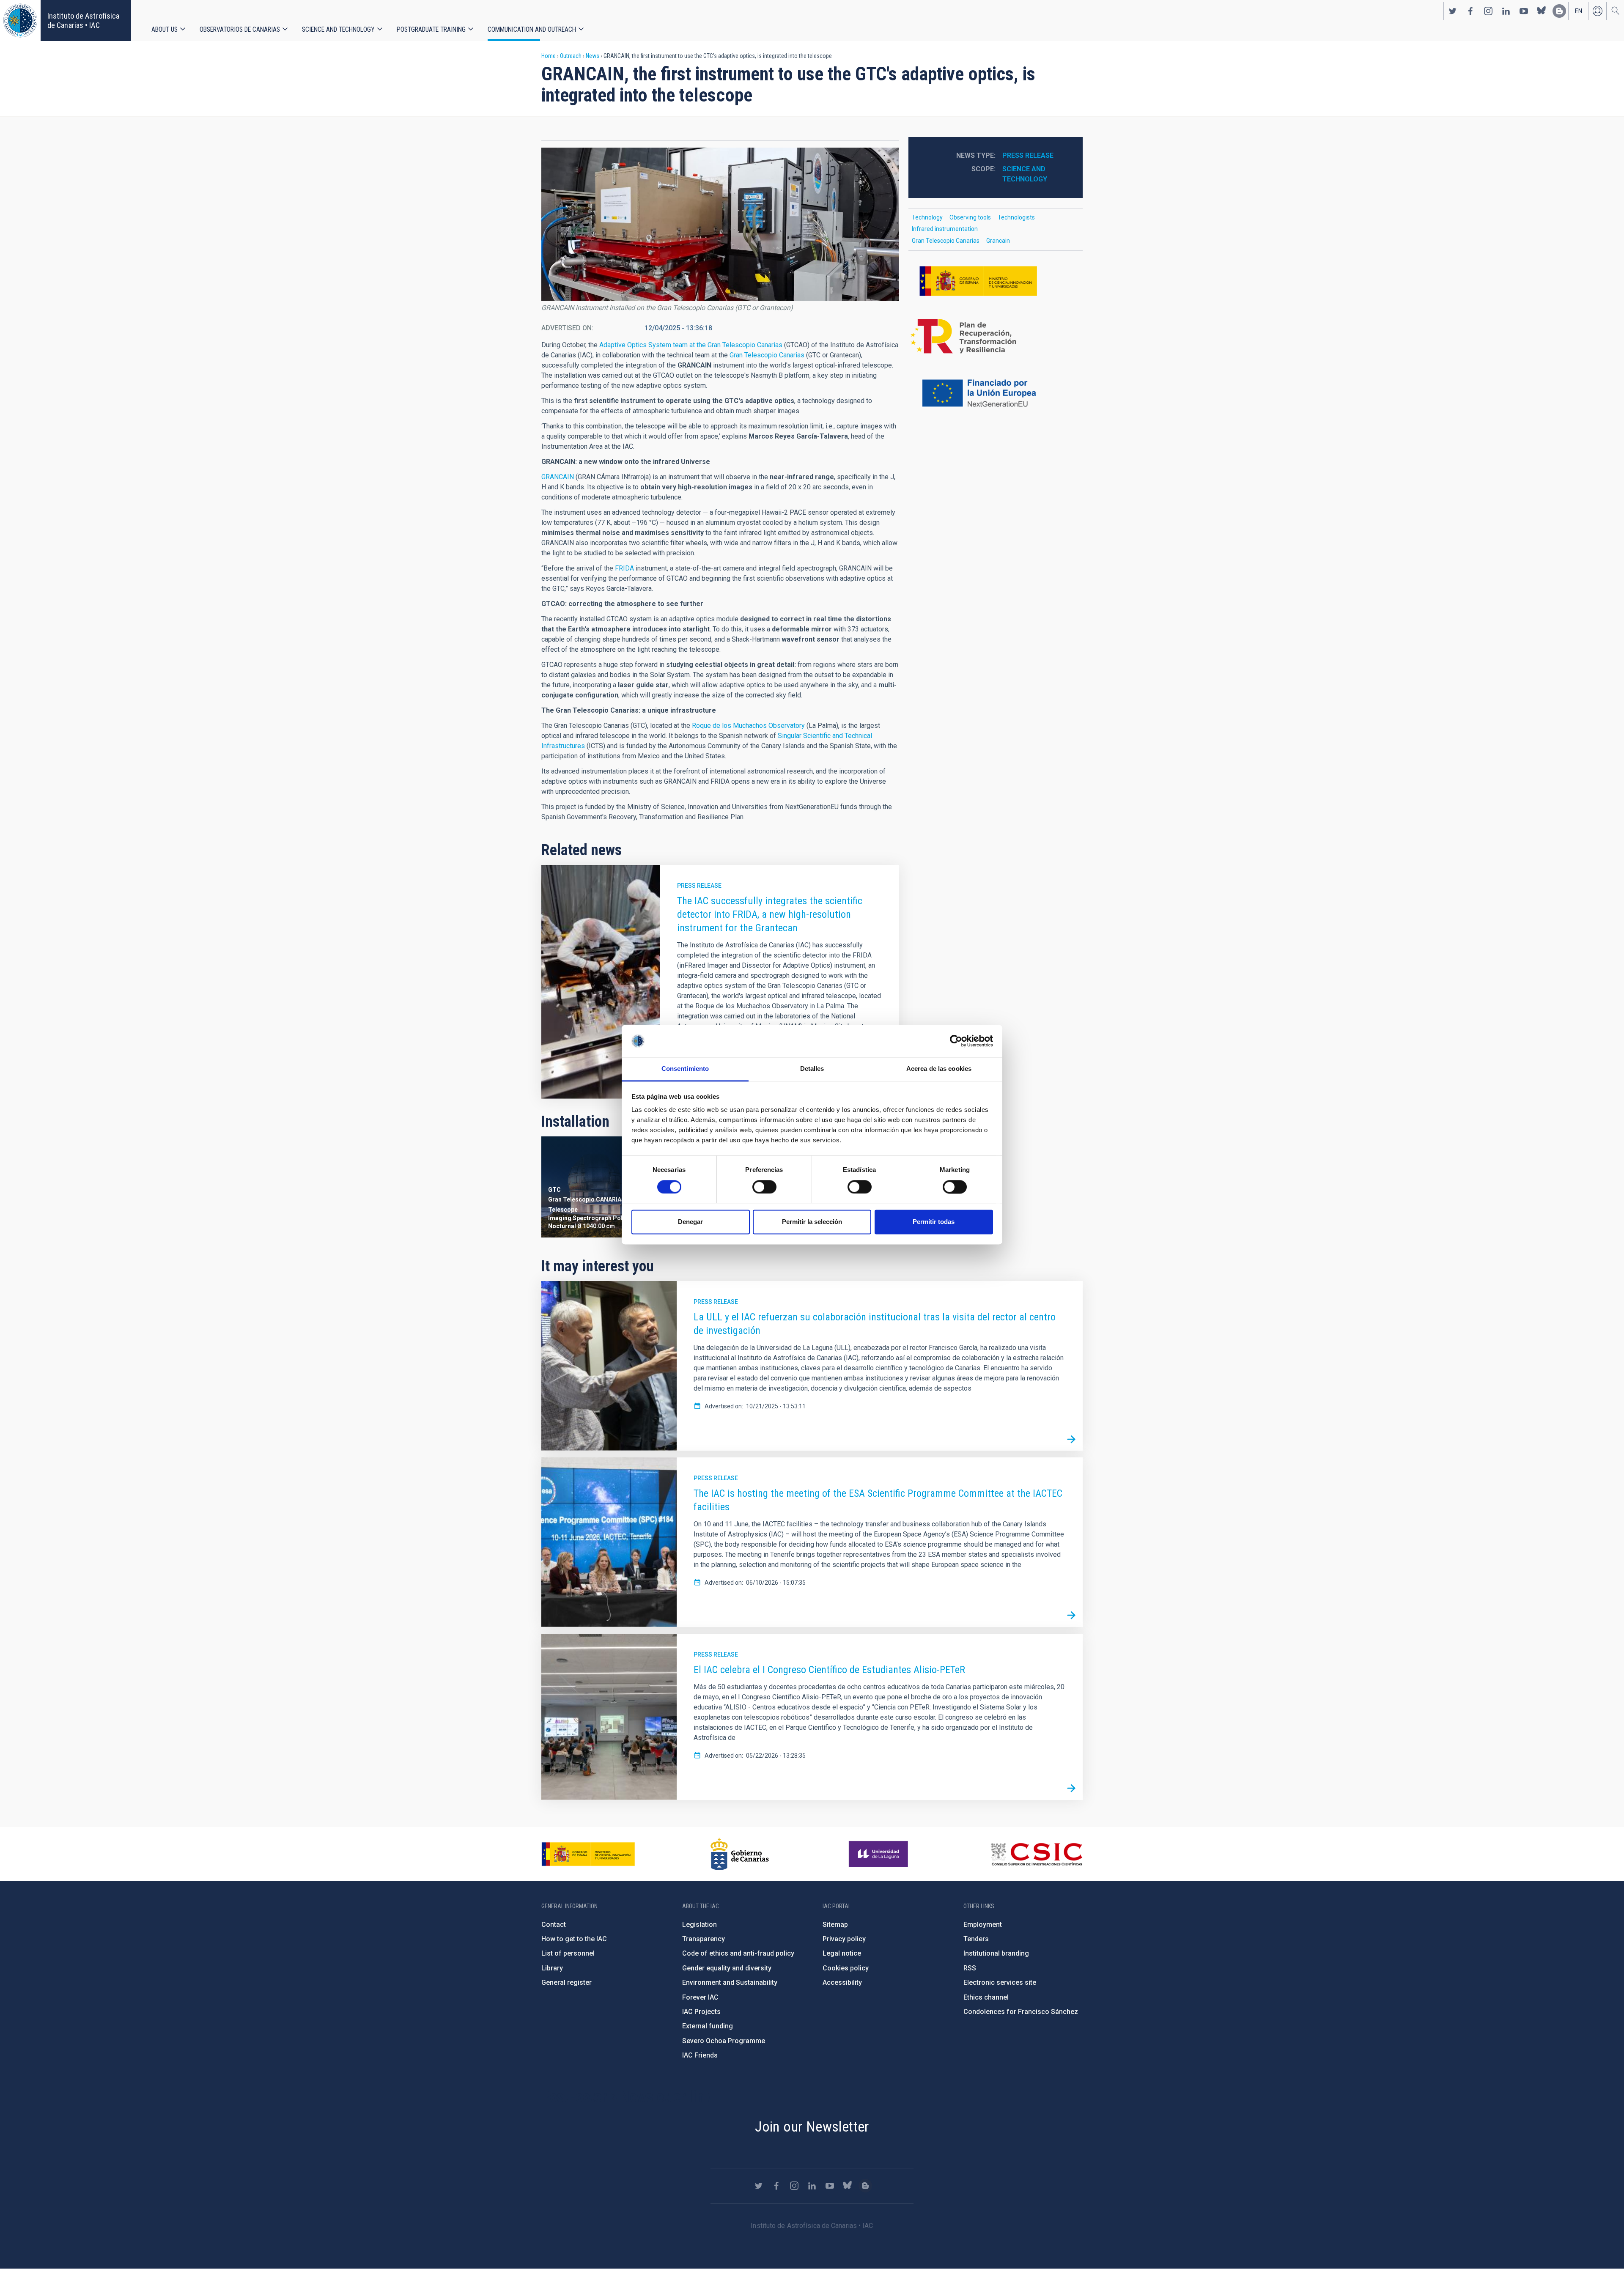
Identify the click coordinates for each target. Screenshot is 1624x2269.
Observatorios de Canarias (240, 29)
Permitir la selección (812, 1222)
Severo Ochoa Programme (724, 2041)
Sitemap (835, 1925)
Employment (983, 1925)
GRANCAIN (558, 477)
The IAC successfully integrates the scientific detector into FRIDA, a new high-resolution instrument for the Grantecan (770, 914)
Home (549, 56)
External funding (708, 2026)
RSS (970, 1968)
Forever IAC (700, 1997)
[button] (720, 224)
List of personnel (568, 1953)
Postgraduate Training (431, 29)
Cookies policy (846, 1968)
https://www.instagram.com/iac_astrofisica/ (1488, 11)
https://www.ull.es (879, 1854)
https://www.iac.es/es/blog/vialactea (1559, 11)
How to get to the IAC (574, 1939)
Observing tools (970, 217)
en (1579, 11)
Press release (699, 886)
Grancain (998, 241)
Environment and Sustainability (730, 1982)
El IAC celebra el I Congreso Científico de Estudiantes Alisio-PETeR (829, 1670)
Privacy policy (844, 1939)
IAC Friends (700, 2055)
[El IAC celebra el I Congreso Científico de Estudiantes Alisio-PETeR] (1071, 1789)
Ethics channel (986, 1997)
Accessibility (842, 1982)
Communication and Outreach (532, 29)
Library (552, 1968)
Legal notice (842, 1953)
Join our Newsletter (812, 2126)
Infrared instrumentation (945, 229)
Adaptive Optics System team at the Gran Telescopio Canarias (691, 345)
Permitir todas (934, 1222)
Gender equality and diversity (727, 1968)
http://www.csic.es (1036, 1854)
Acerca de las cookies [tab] (939, 1069)
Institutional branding (996, 1953)
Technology (927, 217)
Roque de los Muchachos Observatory (748, 726)
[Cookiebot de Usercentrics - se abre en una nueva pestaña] (956, 1041)
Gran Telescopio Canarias (767, 355)
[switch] (764, 1187)
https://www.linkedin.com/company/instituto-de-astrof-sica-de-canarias (1506, 11)
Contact (554, 1925)
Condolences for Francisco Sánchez (1021, 2012)
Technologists (1016, 217)
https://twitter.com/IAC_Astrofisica (1453, 11)
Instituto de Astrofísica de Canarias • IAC (83, 21)
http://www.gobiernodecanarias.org (740, 1854)
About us (165, 29)
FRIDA (625, 568)
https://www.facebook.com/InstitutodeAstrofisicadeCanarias (1470, 11)
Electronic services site (1000, 1982)
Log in (1597, 11)
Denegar (690, 1222)
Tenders (976, 1939)
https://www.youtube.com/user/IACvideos (1524, 11)
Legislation (700, 1925)
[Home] (20, 21)
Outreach (571, 56)
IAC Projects (701, 2012)
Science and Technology (338, 29)
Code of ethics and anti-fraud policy (738, 1953)
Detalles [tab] (812, 1069)
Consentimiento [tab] (685, 1069)
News (593, 56)
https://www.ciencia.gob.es (588, 1854)
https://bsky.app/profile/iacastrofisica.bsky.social (1542, 11)
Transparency (704, 1939)
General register (566, 1982)
